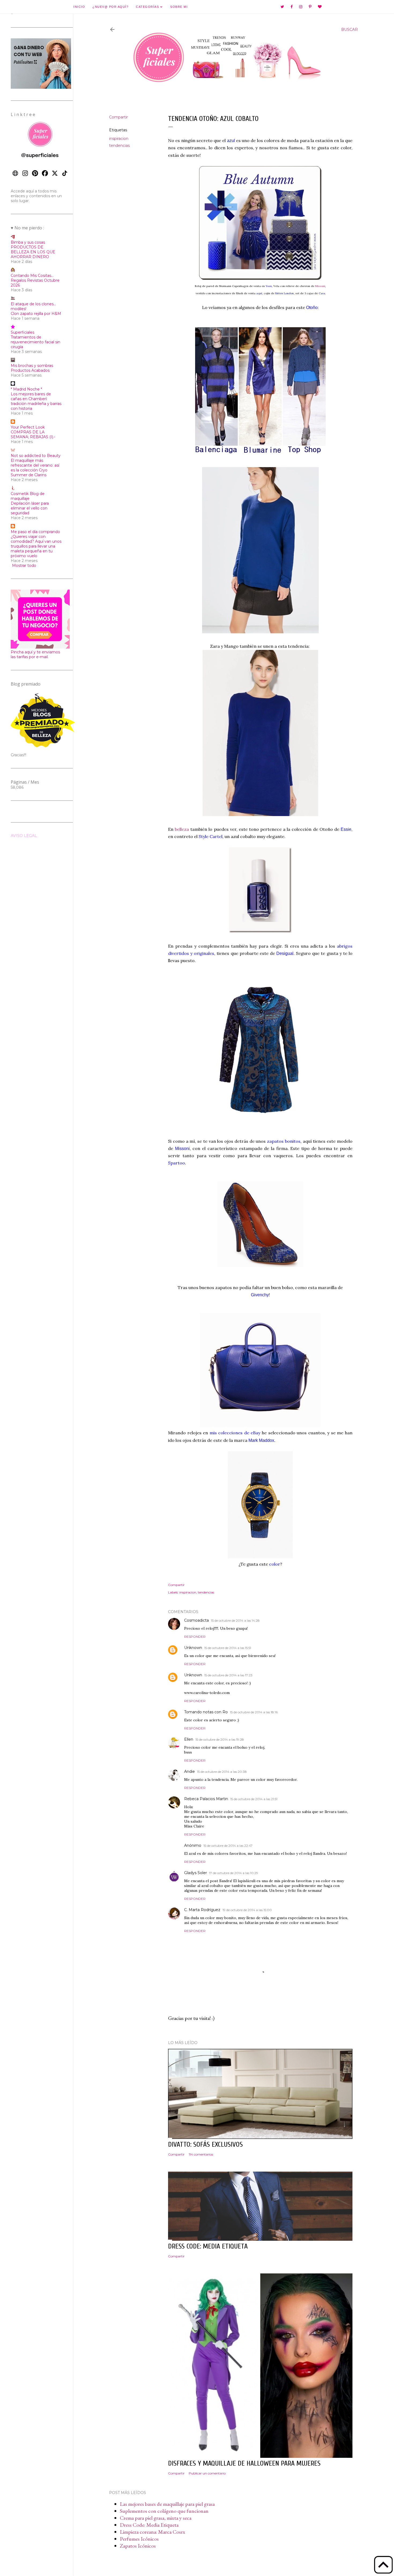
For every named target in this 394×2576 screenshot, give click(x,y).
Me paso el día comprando (35, 532)
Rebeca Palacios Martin (206, 1799)
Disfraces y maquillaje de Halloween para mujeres (244, 2463)
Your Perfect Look (28, 427)
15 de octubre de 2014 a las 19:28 (220, 1739)
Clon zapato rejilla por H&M (36, 314)
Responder (195, 1637)
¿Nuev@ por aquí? (110, 7)
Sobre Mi (179, 7)
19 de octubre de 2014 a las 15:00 (247, 1910)
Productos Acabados (30, 370)
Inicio (79, 7)
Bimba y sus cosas (28, 242)
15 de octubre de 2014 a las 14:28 (235, 1620)
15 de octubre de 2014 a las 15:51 (228, 1648)
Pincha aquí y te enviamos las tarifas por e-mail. (35, 654)
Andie (189, 1771)
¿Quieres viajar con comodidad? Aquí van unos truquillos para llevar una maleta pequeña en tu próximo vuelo (36, 546)
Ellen (189, 1739)
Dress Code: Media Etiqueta (149, 2525)
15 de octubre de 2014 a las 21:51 (254, 1799)
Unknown (193, 1648)
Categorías (148, 7)
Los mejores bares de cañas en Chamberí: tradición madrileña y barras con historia (36, 401)
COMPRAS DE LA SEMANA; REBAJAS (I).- (33, 434)
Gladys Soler (196, 1873)
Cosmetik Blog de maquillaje (28, 496)
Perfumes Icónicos (139, 2539)
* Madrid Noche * (26, 389)
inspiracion (119, 139)
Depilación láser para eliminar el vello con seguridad (30, 508)
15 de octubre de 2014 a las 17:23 (228, 1675)
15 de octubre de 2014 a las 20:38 (222, 1772)
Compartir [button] (118, 117)
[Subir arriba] (383, 2565)
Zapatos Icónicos (138, 2546)
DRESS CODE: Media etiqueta (208, 2246)
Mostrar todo (24, 565)
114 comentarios (201, 2154)
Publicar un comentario (207, 2473)
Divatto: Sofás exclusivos (205, 2145)
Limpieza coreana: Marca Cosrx (153, 2532)
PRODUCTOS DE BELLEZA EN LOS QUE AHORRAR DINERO (33, 252)
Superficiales (23, 332)
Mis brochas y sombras (32, 366)
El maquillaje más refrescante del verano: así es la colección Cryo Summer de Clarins (35, 468)
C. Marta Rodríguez (202, 1910)
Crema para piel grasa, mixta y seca (156, 2518)
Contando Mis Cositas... (32, 276)
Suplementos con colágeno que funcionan (164, 2511)
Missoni (320, 286)
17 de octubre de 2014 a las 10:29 (234, 1873)
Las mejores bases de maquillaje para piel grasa (167, 2504)
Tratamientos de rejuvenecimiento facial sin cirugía (36, 342)
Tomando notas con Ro (206, 1712)
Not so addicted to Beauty (36, 456)
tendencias (119, 146)
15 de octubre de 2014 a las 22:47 (228, 1846)
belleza (182, 829)
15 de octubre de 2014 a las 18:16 (254, 1712)
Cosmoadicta (196, 1620)
